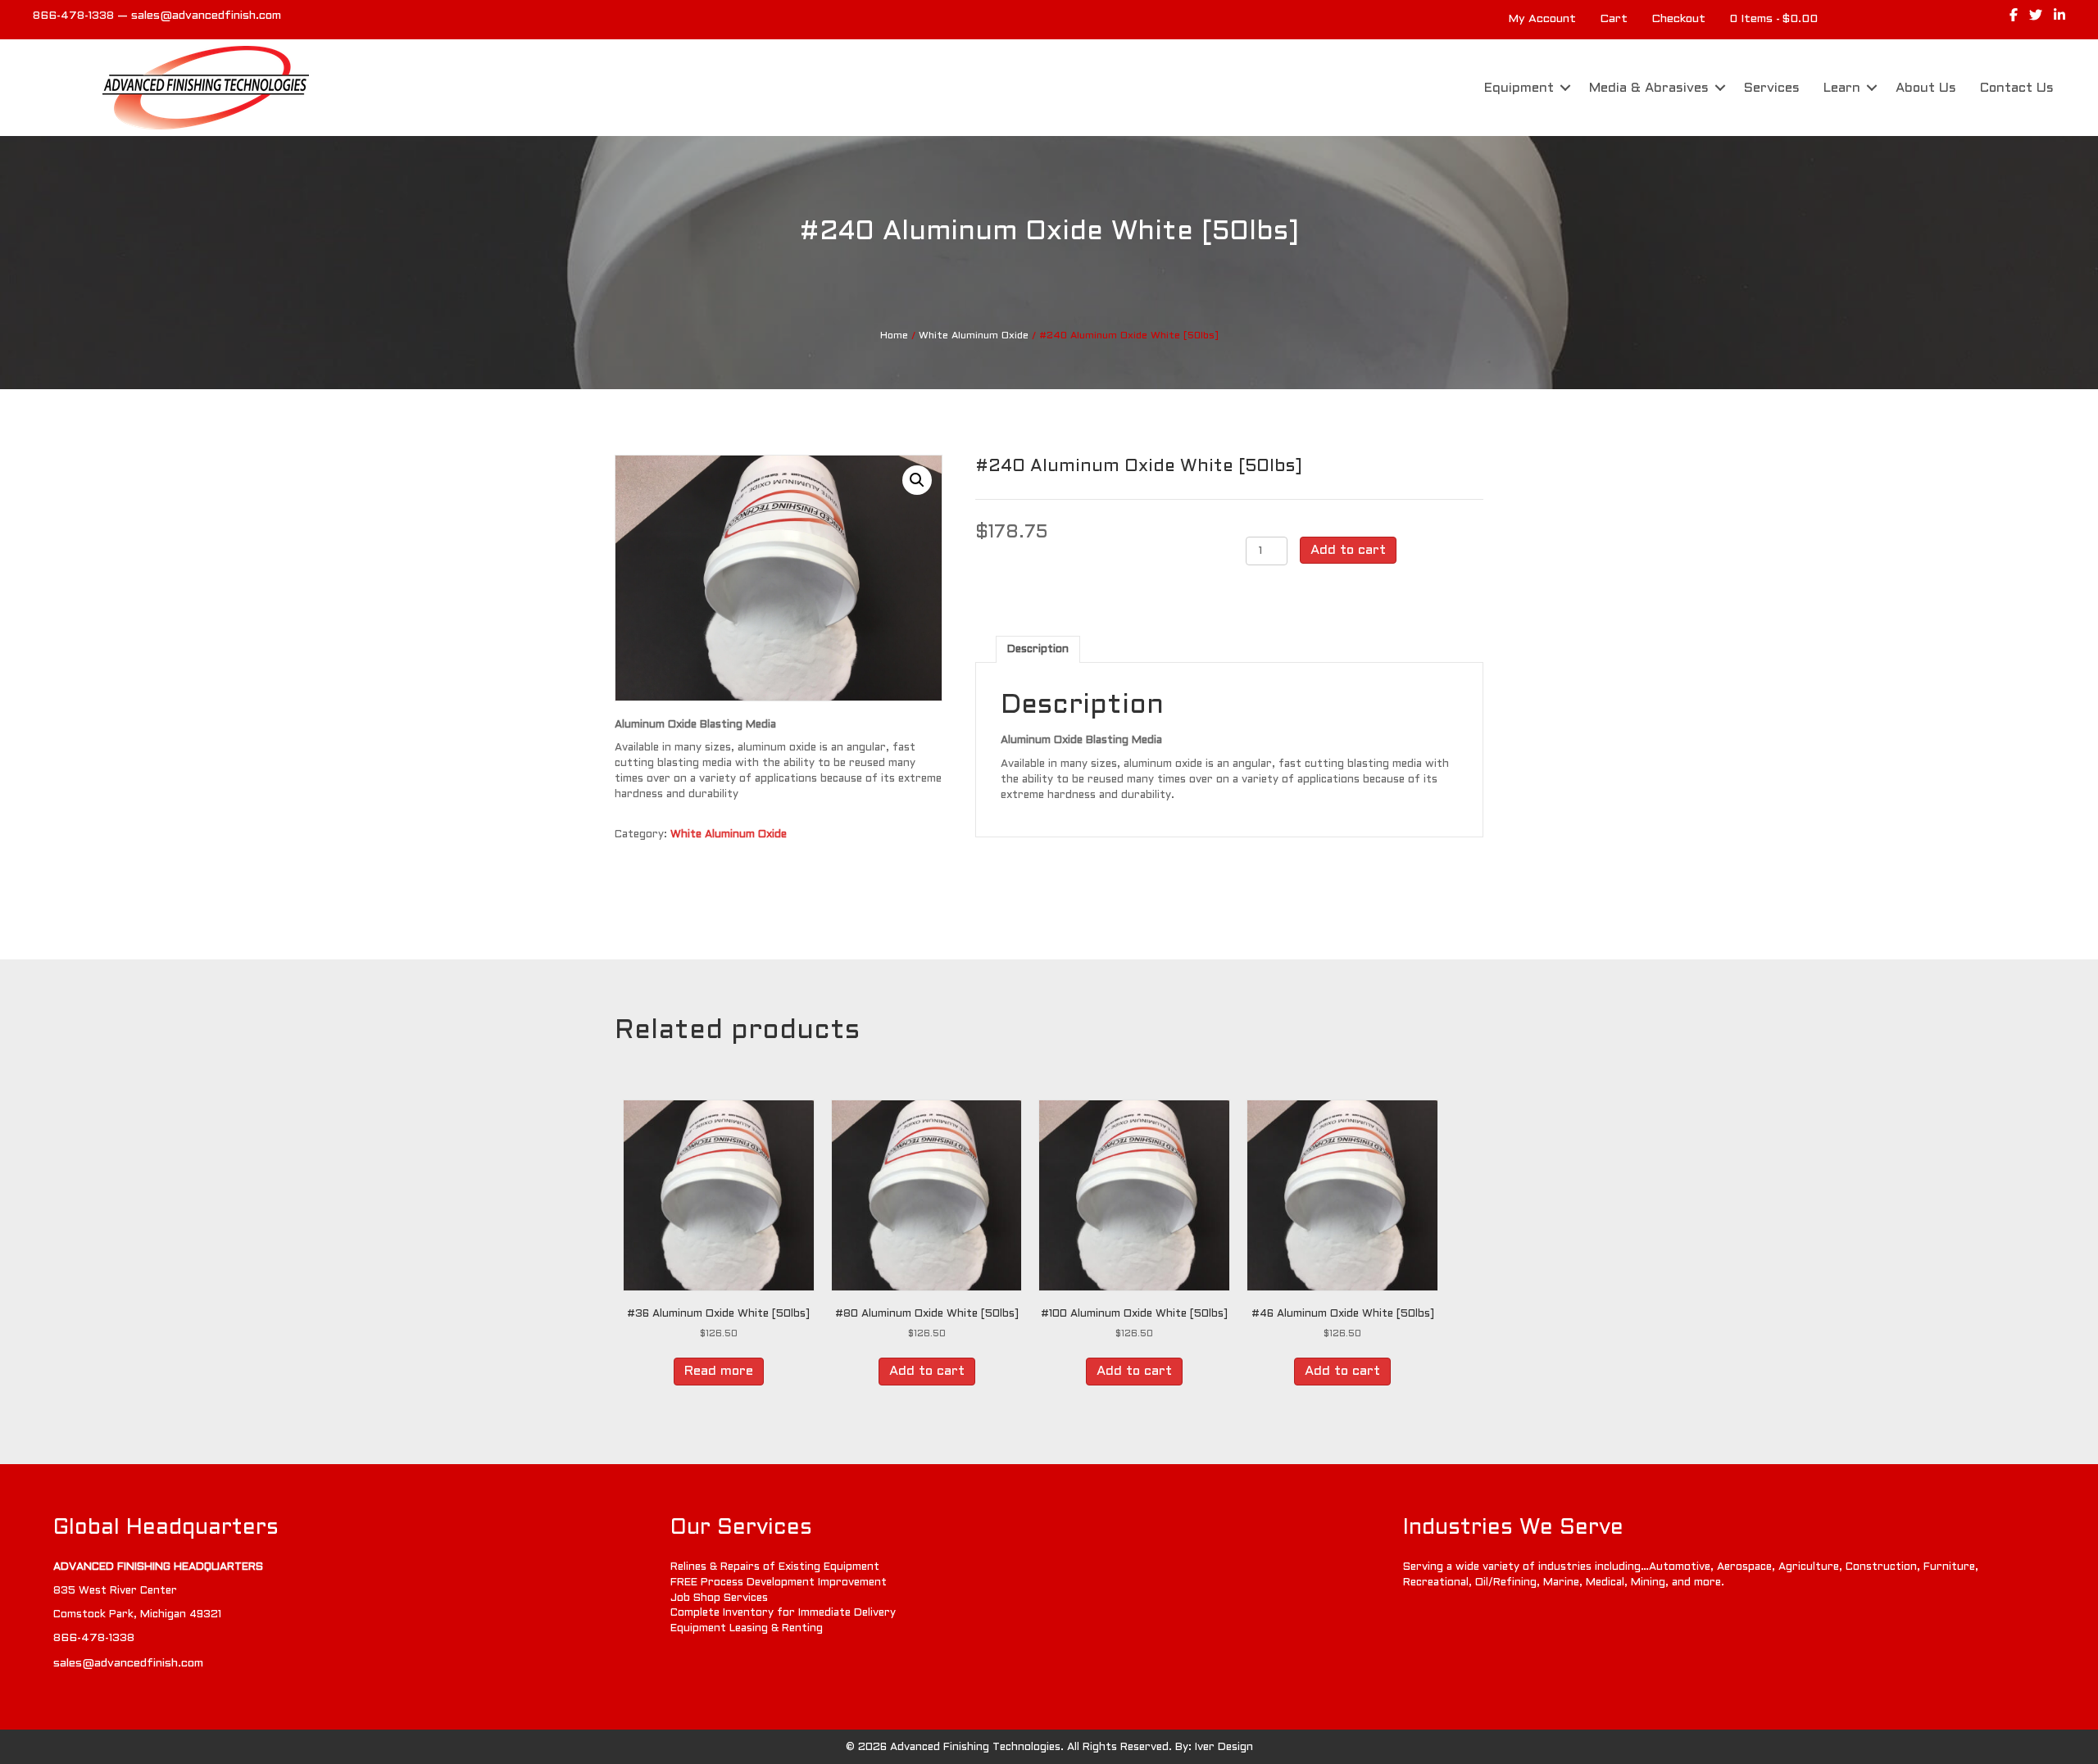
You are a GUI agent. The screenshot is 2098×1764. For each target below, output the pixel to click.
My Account (1542, 19)
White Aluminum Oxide (974, 336)
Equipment (1519, 88)
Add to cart (1348, 550)
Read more (719, 1371)
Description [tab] (1038, 650)
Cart (1614, 19)
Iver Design (1224, 1748)
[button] (1565, 88)
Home (894, 336)
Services (1772, 88)
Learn (1842, 88)
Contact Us (2017, 88)
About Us (1926, 88)
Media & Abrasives (1649, 88)
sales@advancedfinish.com (206, 16)
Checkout (1678, 19)
